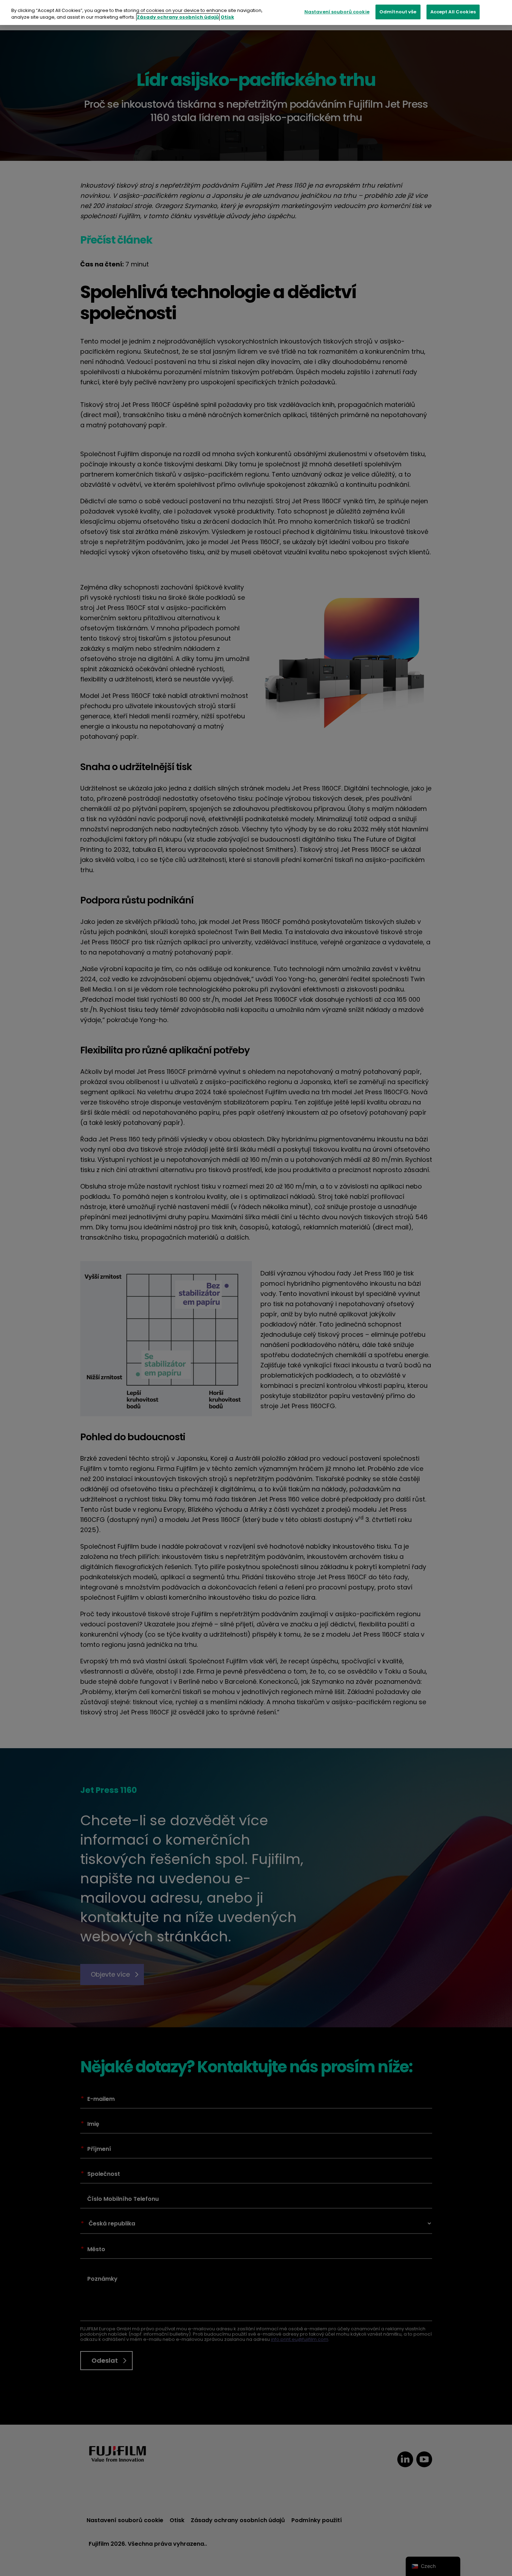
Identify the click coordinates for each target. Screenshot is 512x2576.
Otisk (227, 17)
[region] (256, 12)
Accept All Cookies (453, 12)
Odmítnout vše (398, 12)
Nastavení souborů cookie (337, 12)
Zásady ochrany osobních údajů (178, 17)
